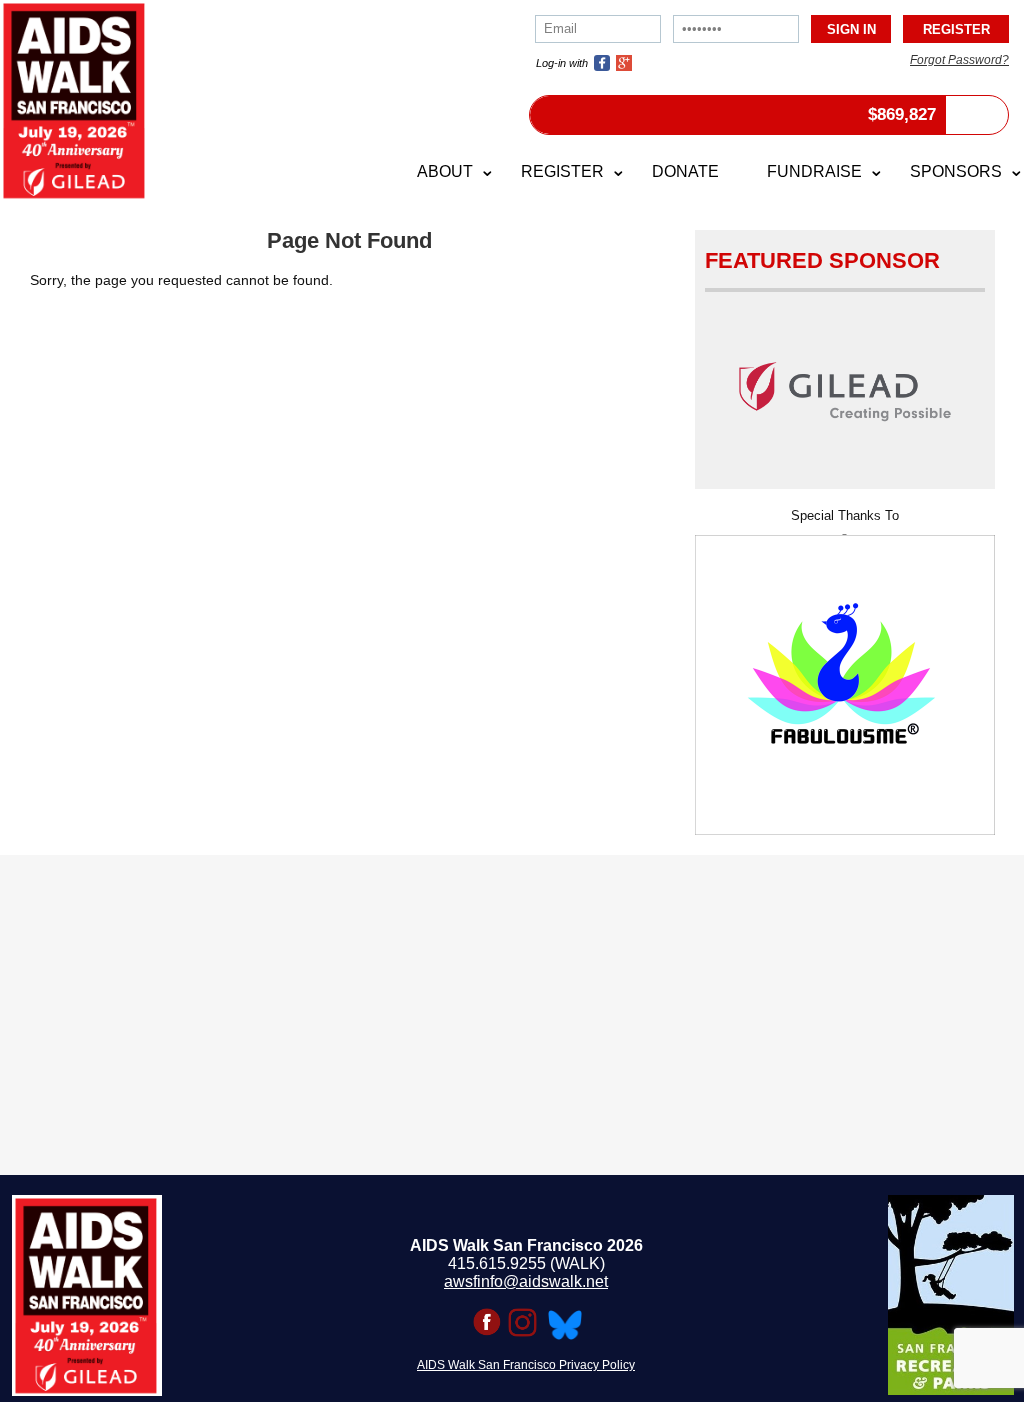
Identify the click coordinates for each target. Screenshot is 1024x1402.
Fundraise (814, 171)
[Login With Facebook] (602, 63)
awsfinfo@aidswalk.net (526, 1281)
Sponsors (956, 171)
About (445, 171)
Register (562, 171)
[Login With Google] (624, 63)
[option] (845, 678)
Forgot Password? (959, 60)
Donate (685, 171)
